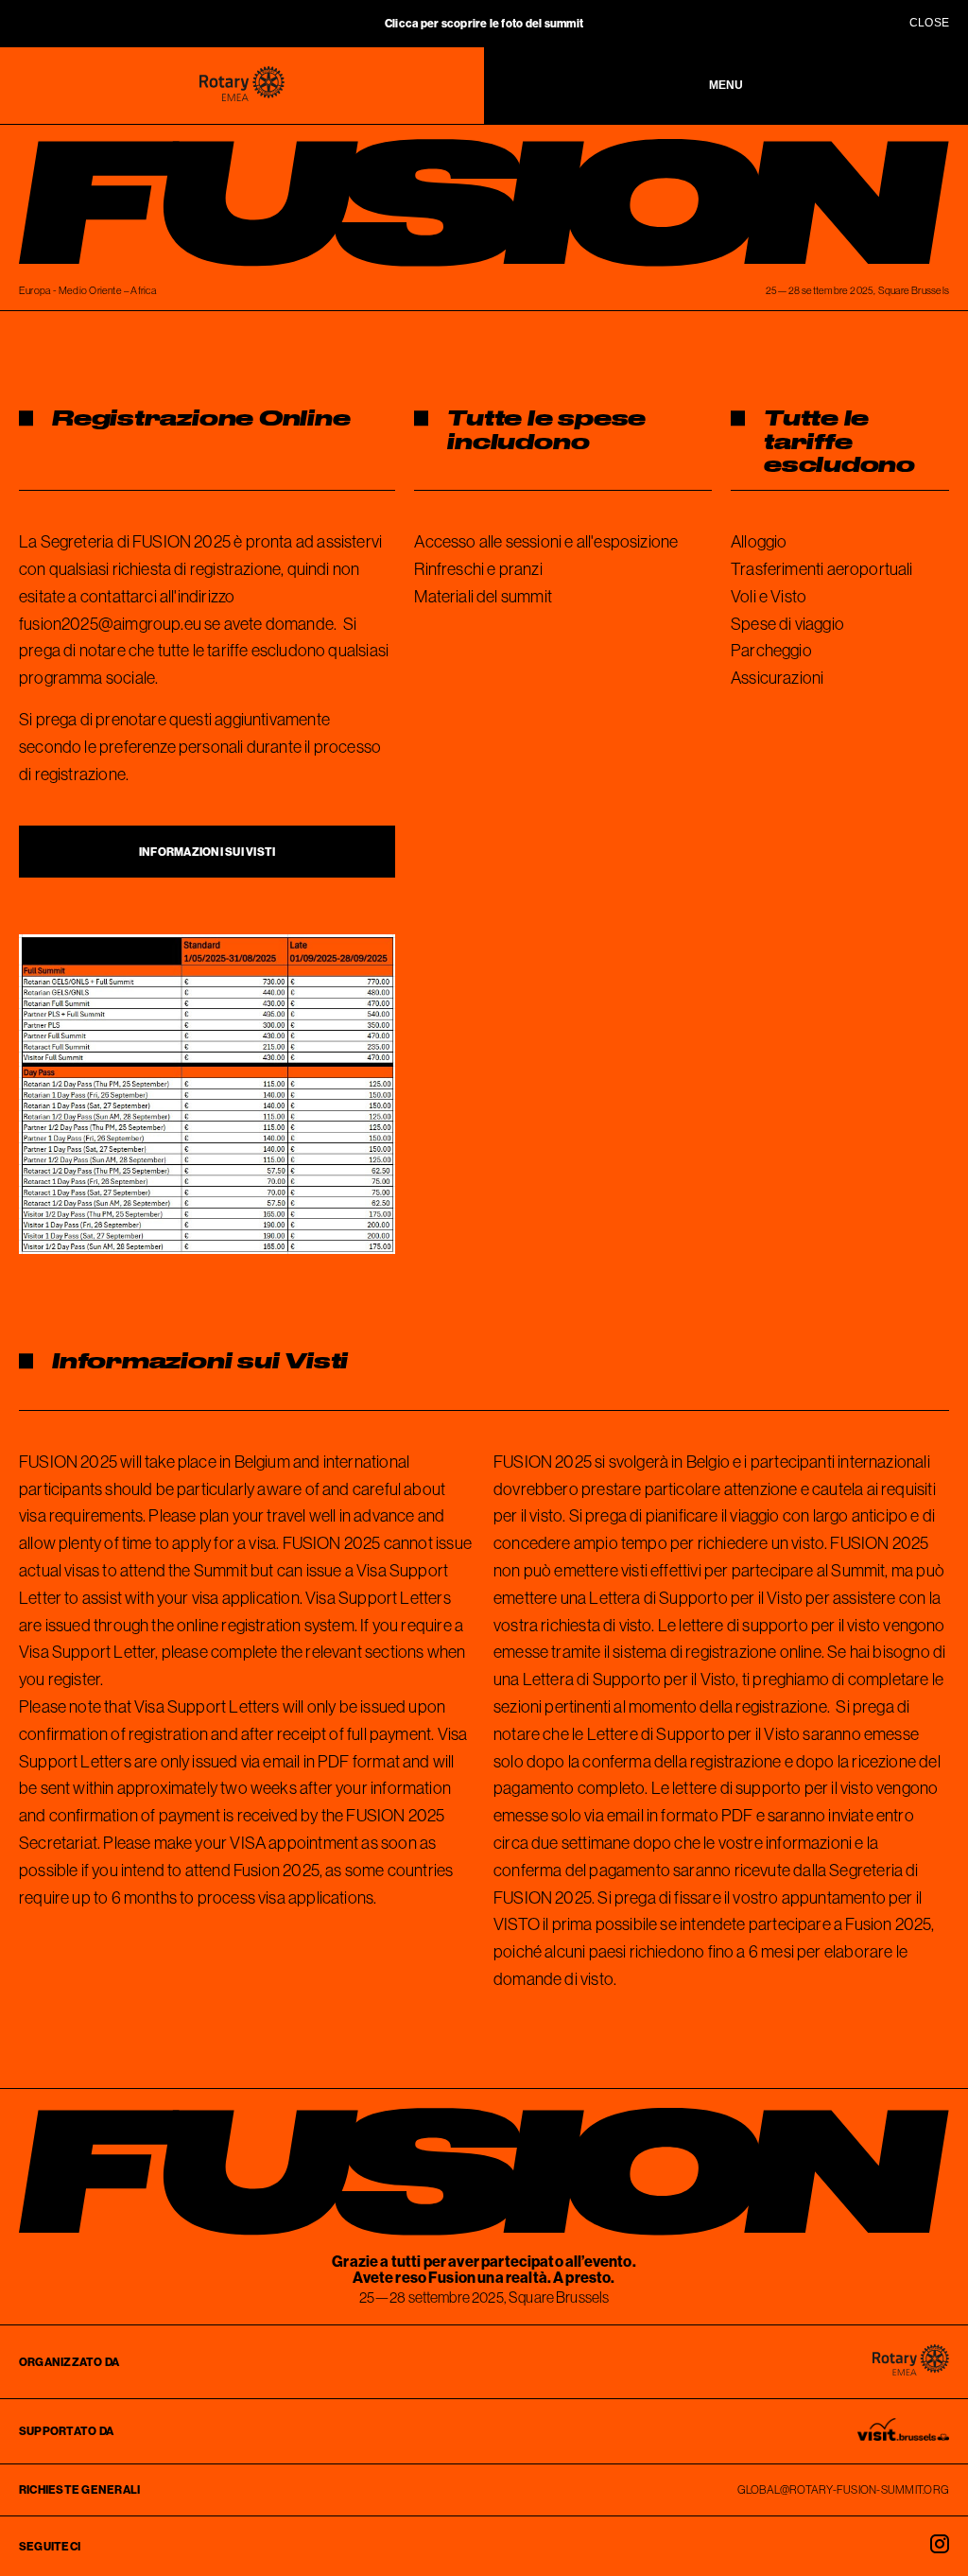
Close (929, 23)
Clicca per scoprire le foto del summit (484, 23)
